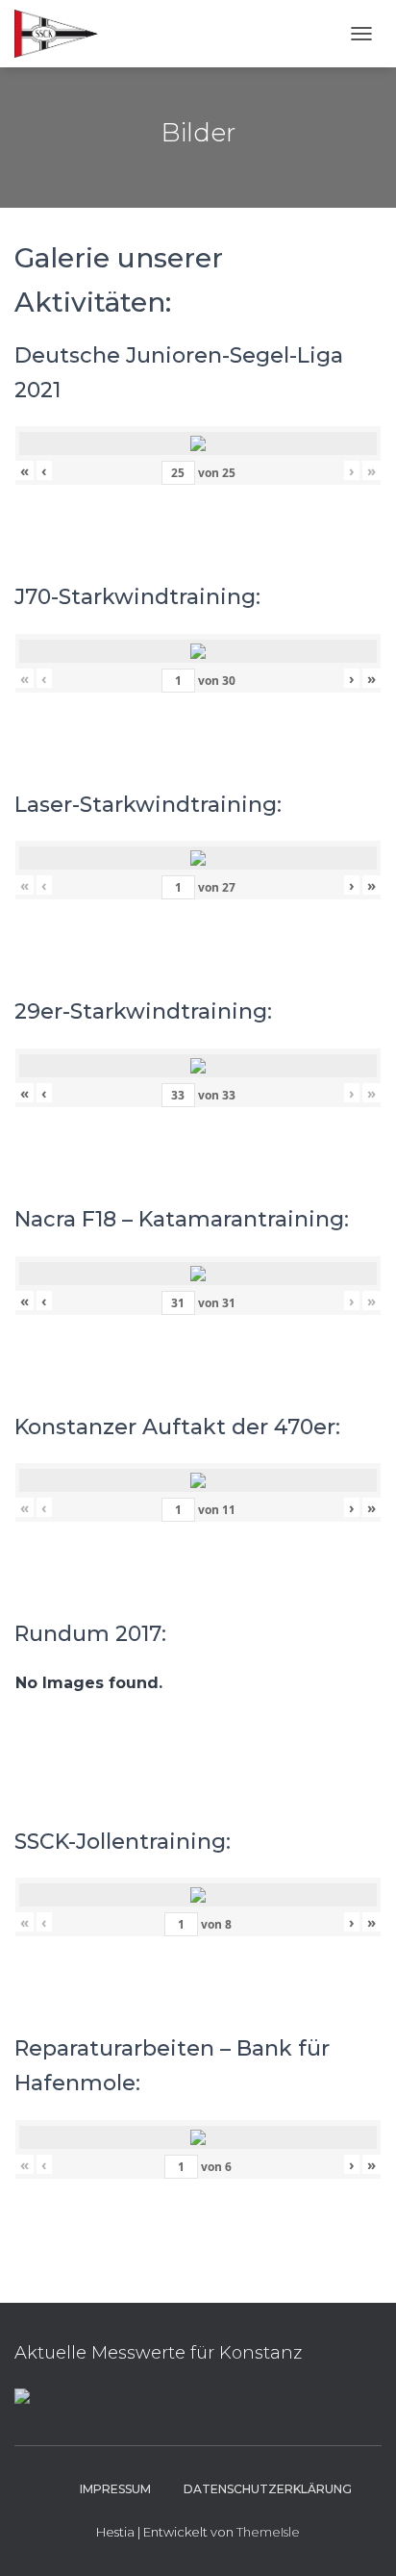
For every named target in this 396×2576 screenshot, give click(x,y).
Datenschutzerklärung (268, 2489)
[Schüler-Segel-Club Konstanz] (63, 34)
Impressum (115, 2489)
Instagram (46, 2488)
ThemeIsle (268, 2532)
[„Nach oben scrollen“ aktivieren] (358, 2538)
